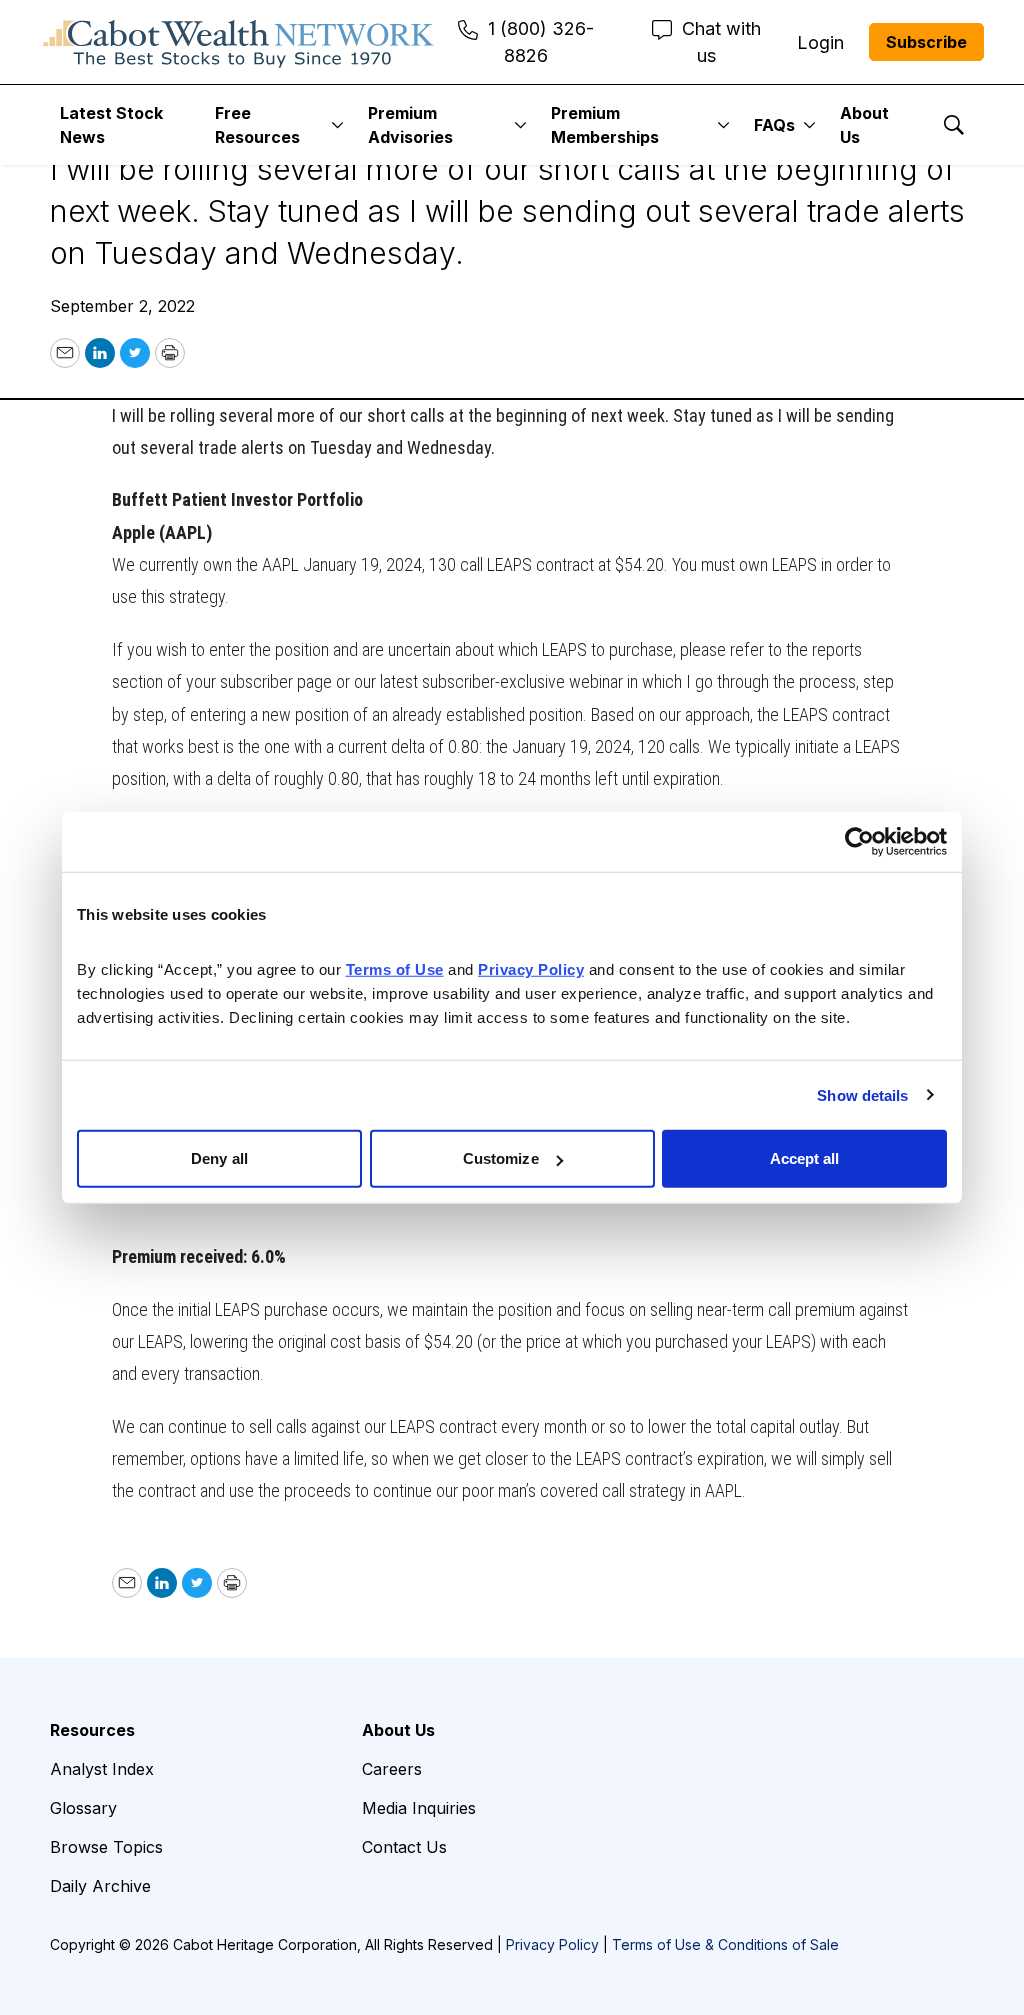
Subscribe (926, 42)
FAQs (774, 125)
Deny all (219, 1158)
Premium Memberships (605, 125)
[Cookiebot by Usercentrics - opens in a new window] (859, 841)
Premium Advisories (410, 125)
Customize (501, 1158)
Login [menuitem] (820, 42)
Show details (862, 1094)
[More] (337, 125)
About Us (864, 125)
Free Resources (257, 125)
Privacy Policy (552, 1944)
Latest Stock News (111, 125)
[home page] (238, 42)
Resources (92, 1730)
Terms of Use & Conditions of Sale (725, 1944)
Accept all (805, 1158)
